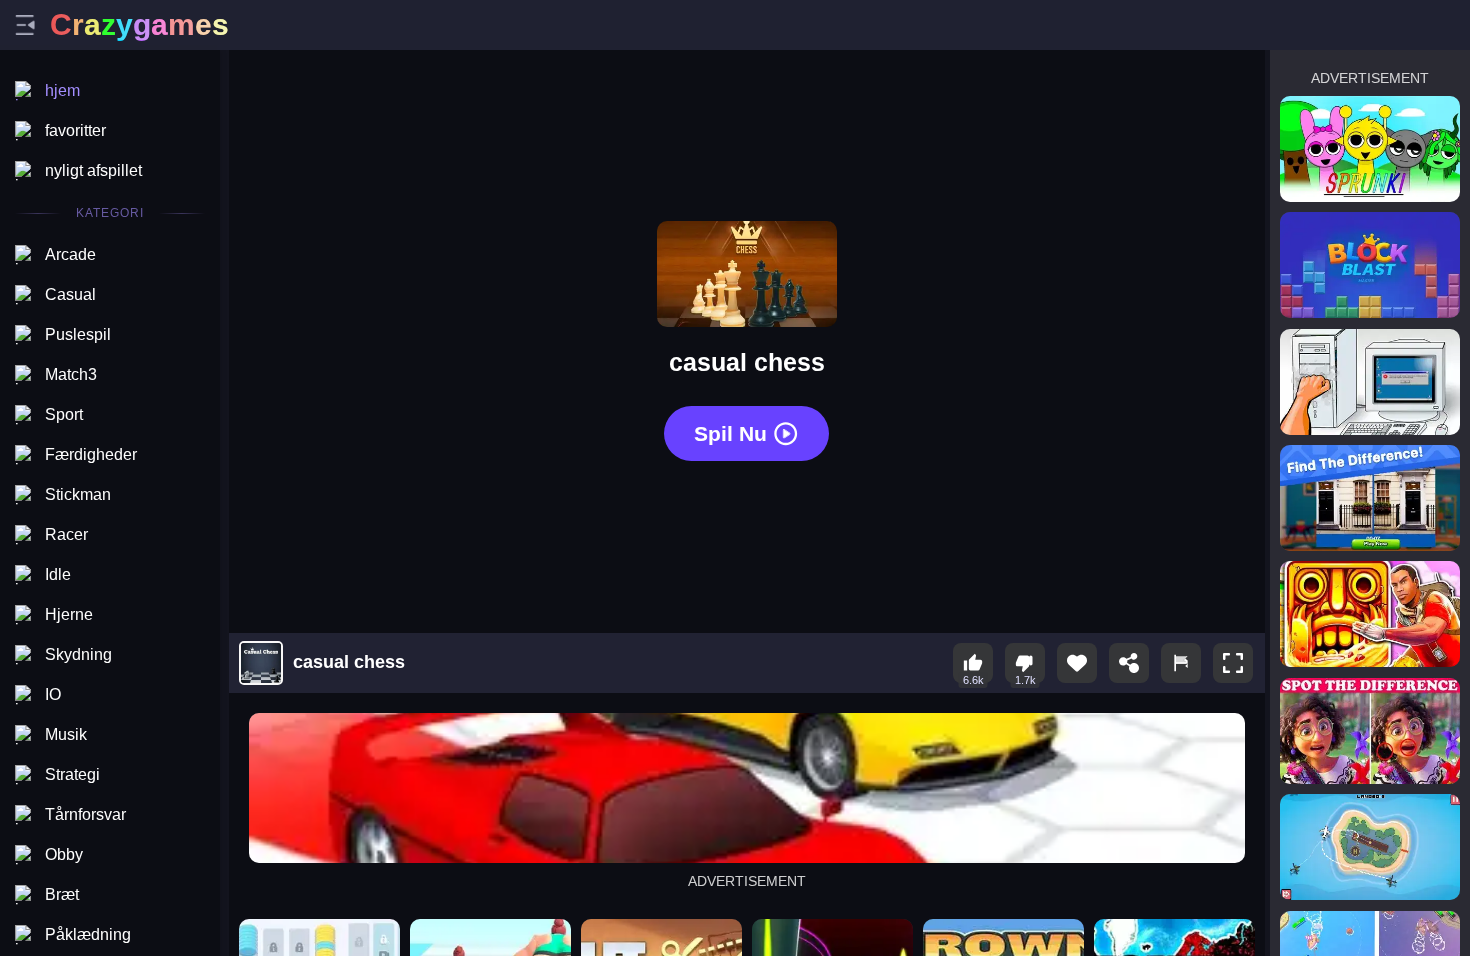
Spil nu (730, 433)
